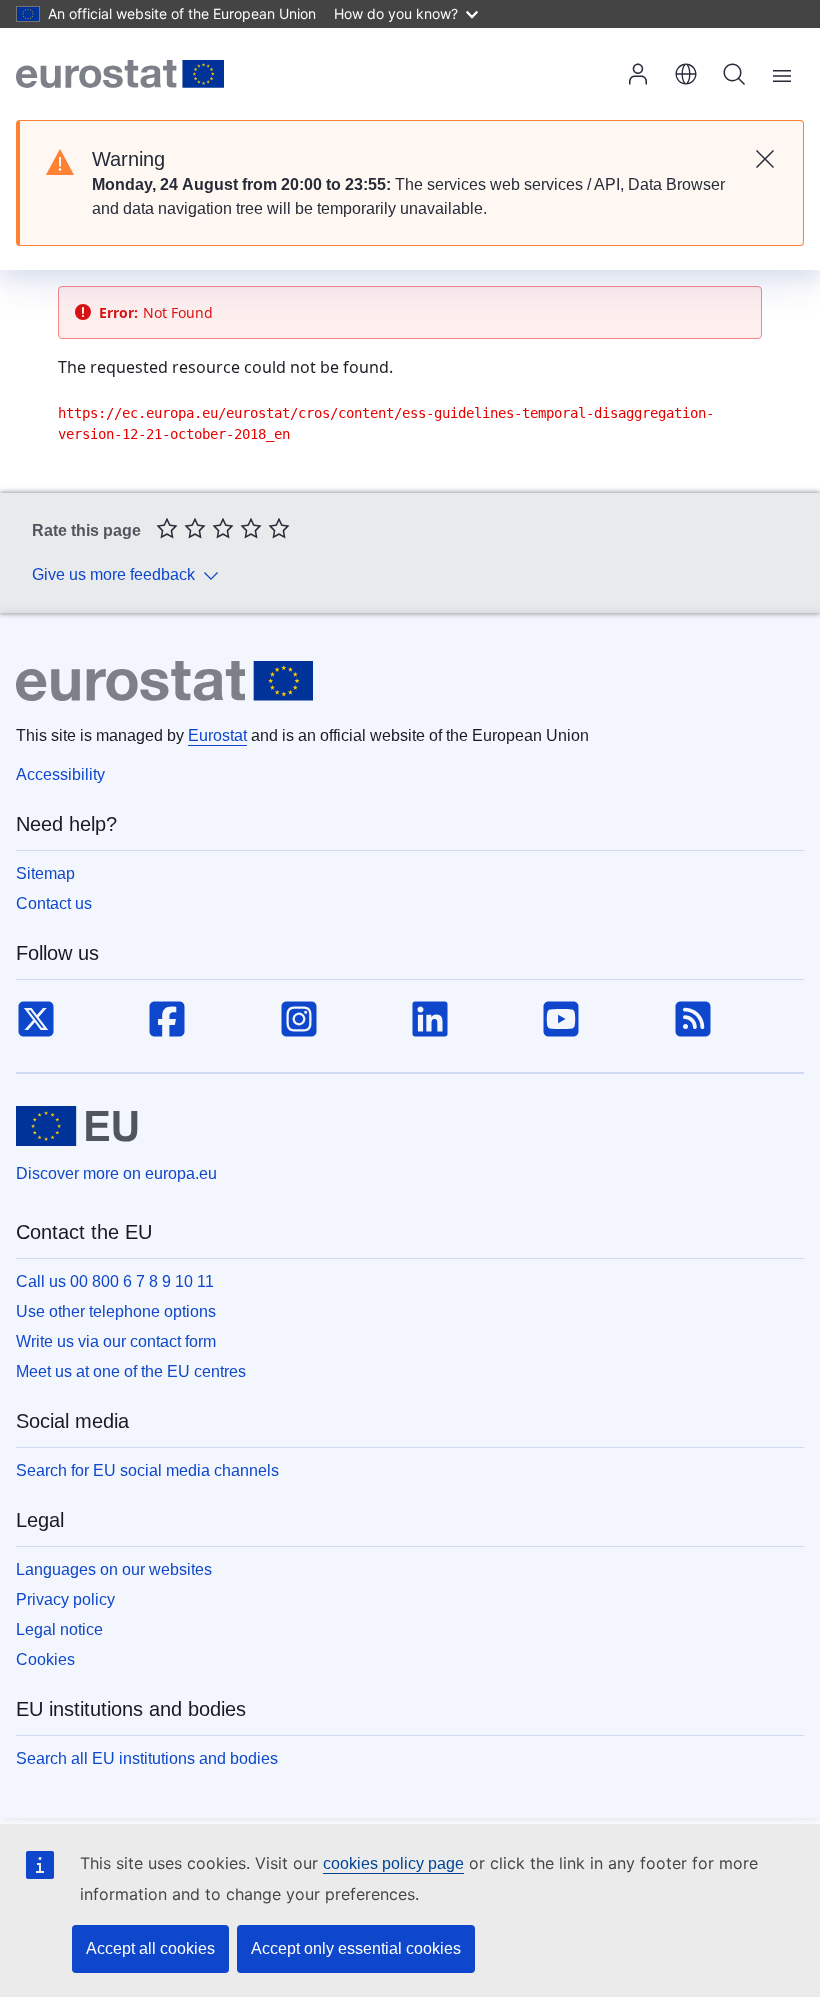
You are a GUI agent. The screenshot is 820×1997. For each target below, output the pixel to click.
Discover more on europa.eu (116, 1173)
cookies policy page (393, 1863)
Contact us (54, 903)
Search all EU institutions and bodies (147, 1758)
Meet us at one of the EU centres (131, 1371)
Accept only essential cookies (356, 1948)
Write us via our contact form (116, 1341)
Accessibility (60, 774)
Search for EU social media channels (147, 1470)
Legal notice (59, 1629)
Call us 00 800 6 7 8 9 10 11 (115, 1281)
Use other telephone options (116, 1311)
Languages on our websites (114, 1569)
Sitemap (45, 873)
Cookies (45, 1659)
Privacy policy (65, 1599)
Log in (638, 74)
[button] (686, 74)
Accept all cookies (150, 1948)
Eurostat (217, 735)
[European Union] (77, 1126)
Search (734, 74)
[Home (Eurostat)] (120, 74)
